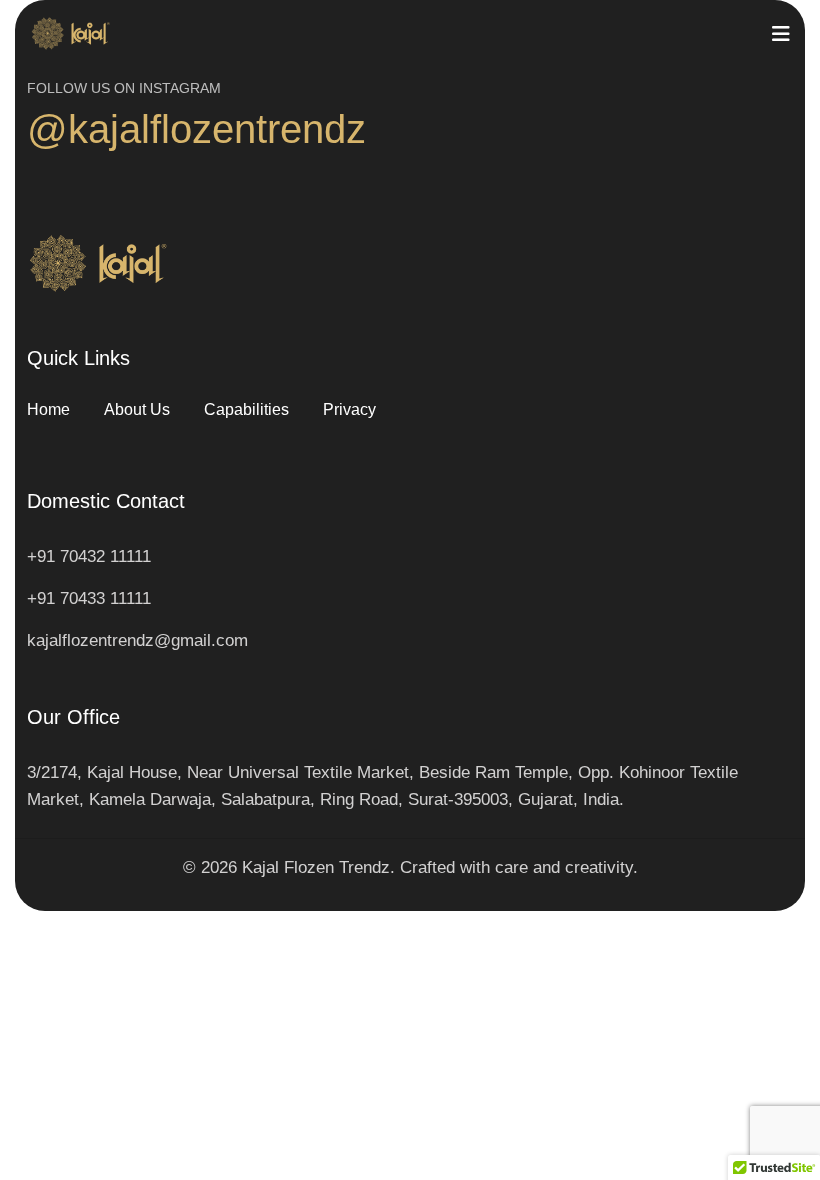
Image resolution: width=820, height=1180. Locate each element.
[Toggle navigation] (781, 34)
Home (48, 409)
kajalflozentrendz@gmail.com (137, 640)
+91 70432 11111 (89, 556)
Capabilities (246, 409)
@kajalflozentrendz (196, 129)
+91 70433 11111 (89, 598)
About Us (137, 409)
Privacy (349, 409)
